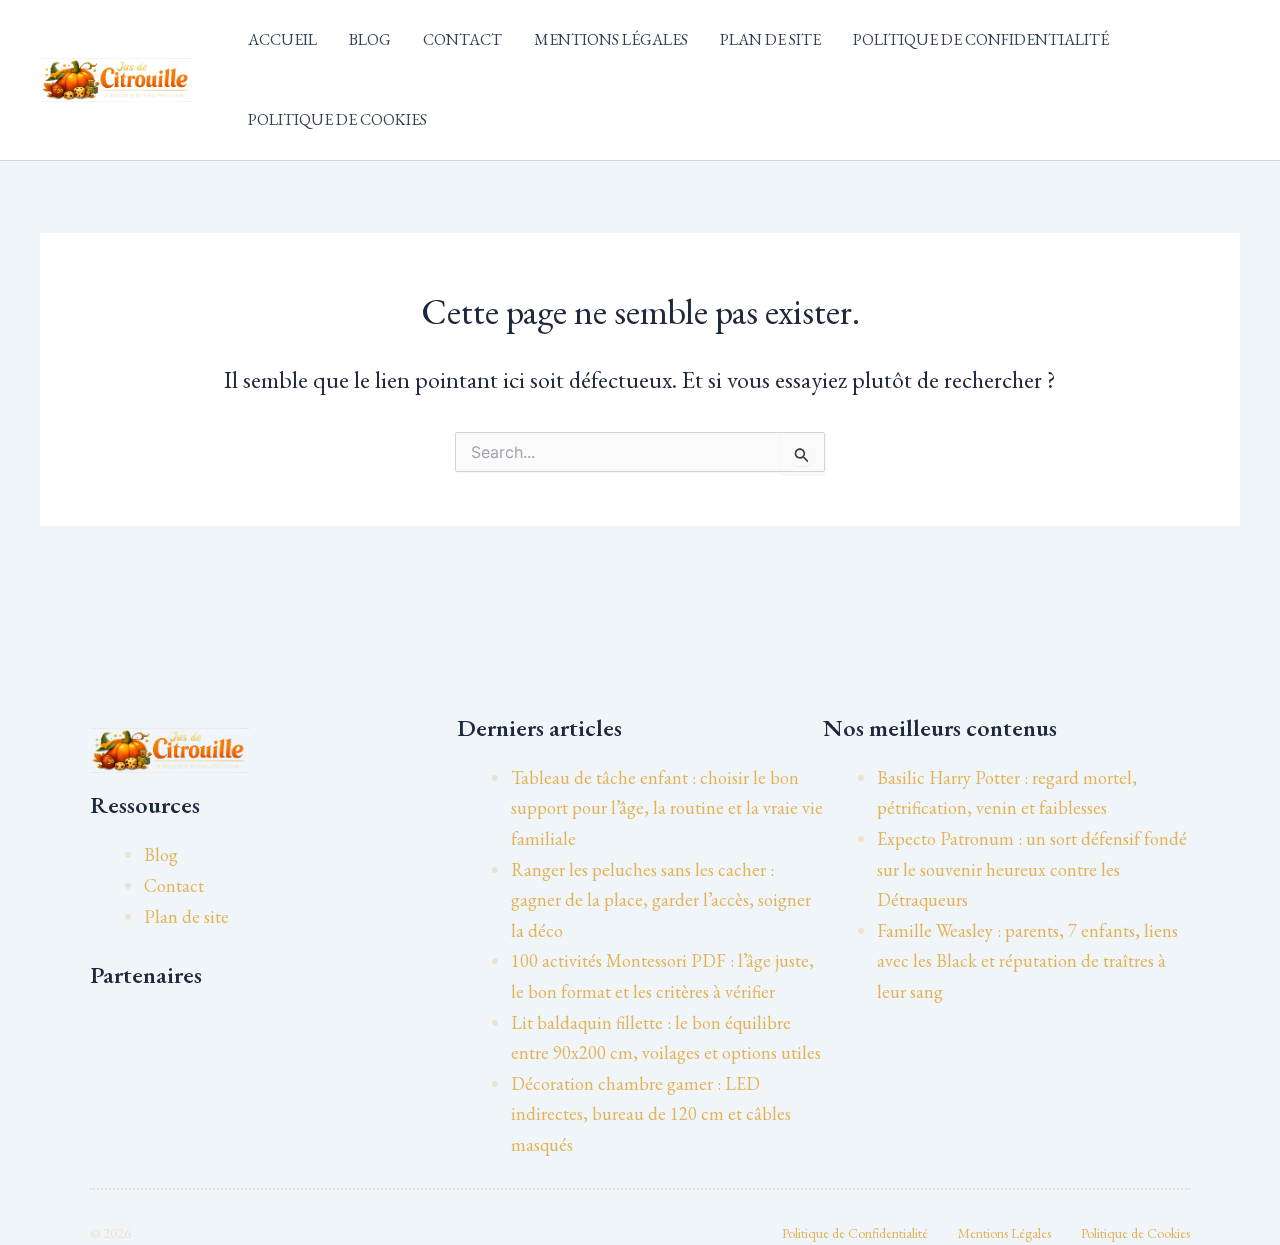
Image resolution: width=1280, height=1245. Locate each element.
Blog (370, 39)
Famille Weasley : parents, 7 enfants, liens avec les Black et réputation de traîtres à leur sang (1027, 961)
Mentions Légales (611, 39)
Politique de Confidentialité (981, 39)
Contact (462, 39)
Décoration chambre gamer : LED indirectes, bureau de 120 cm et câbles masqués (651, 1114)
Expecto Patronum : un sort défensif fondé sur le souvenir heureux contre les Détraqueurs (1032, 869)
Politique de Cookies (337, 119)
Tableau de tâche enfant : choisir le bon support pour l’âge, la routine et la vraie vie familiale (667, 808)
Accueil (282, 39)
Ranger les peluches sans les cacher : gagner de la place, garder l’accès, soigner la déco (661, 900)
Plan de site (770, 39)
